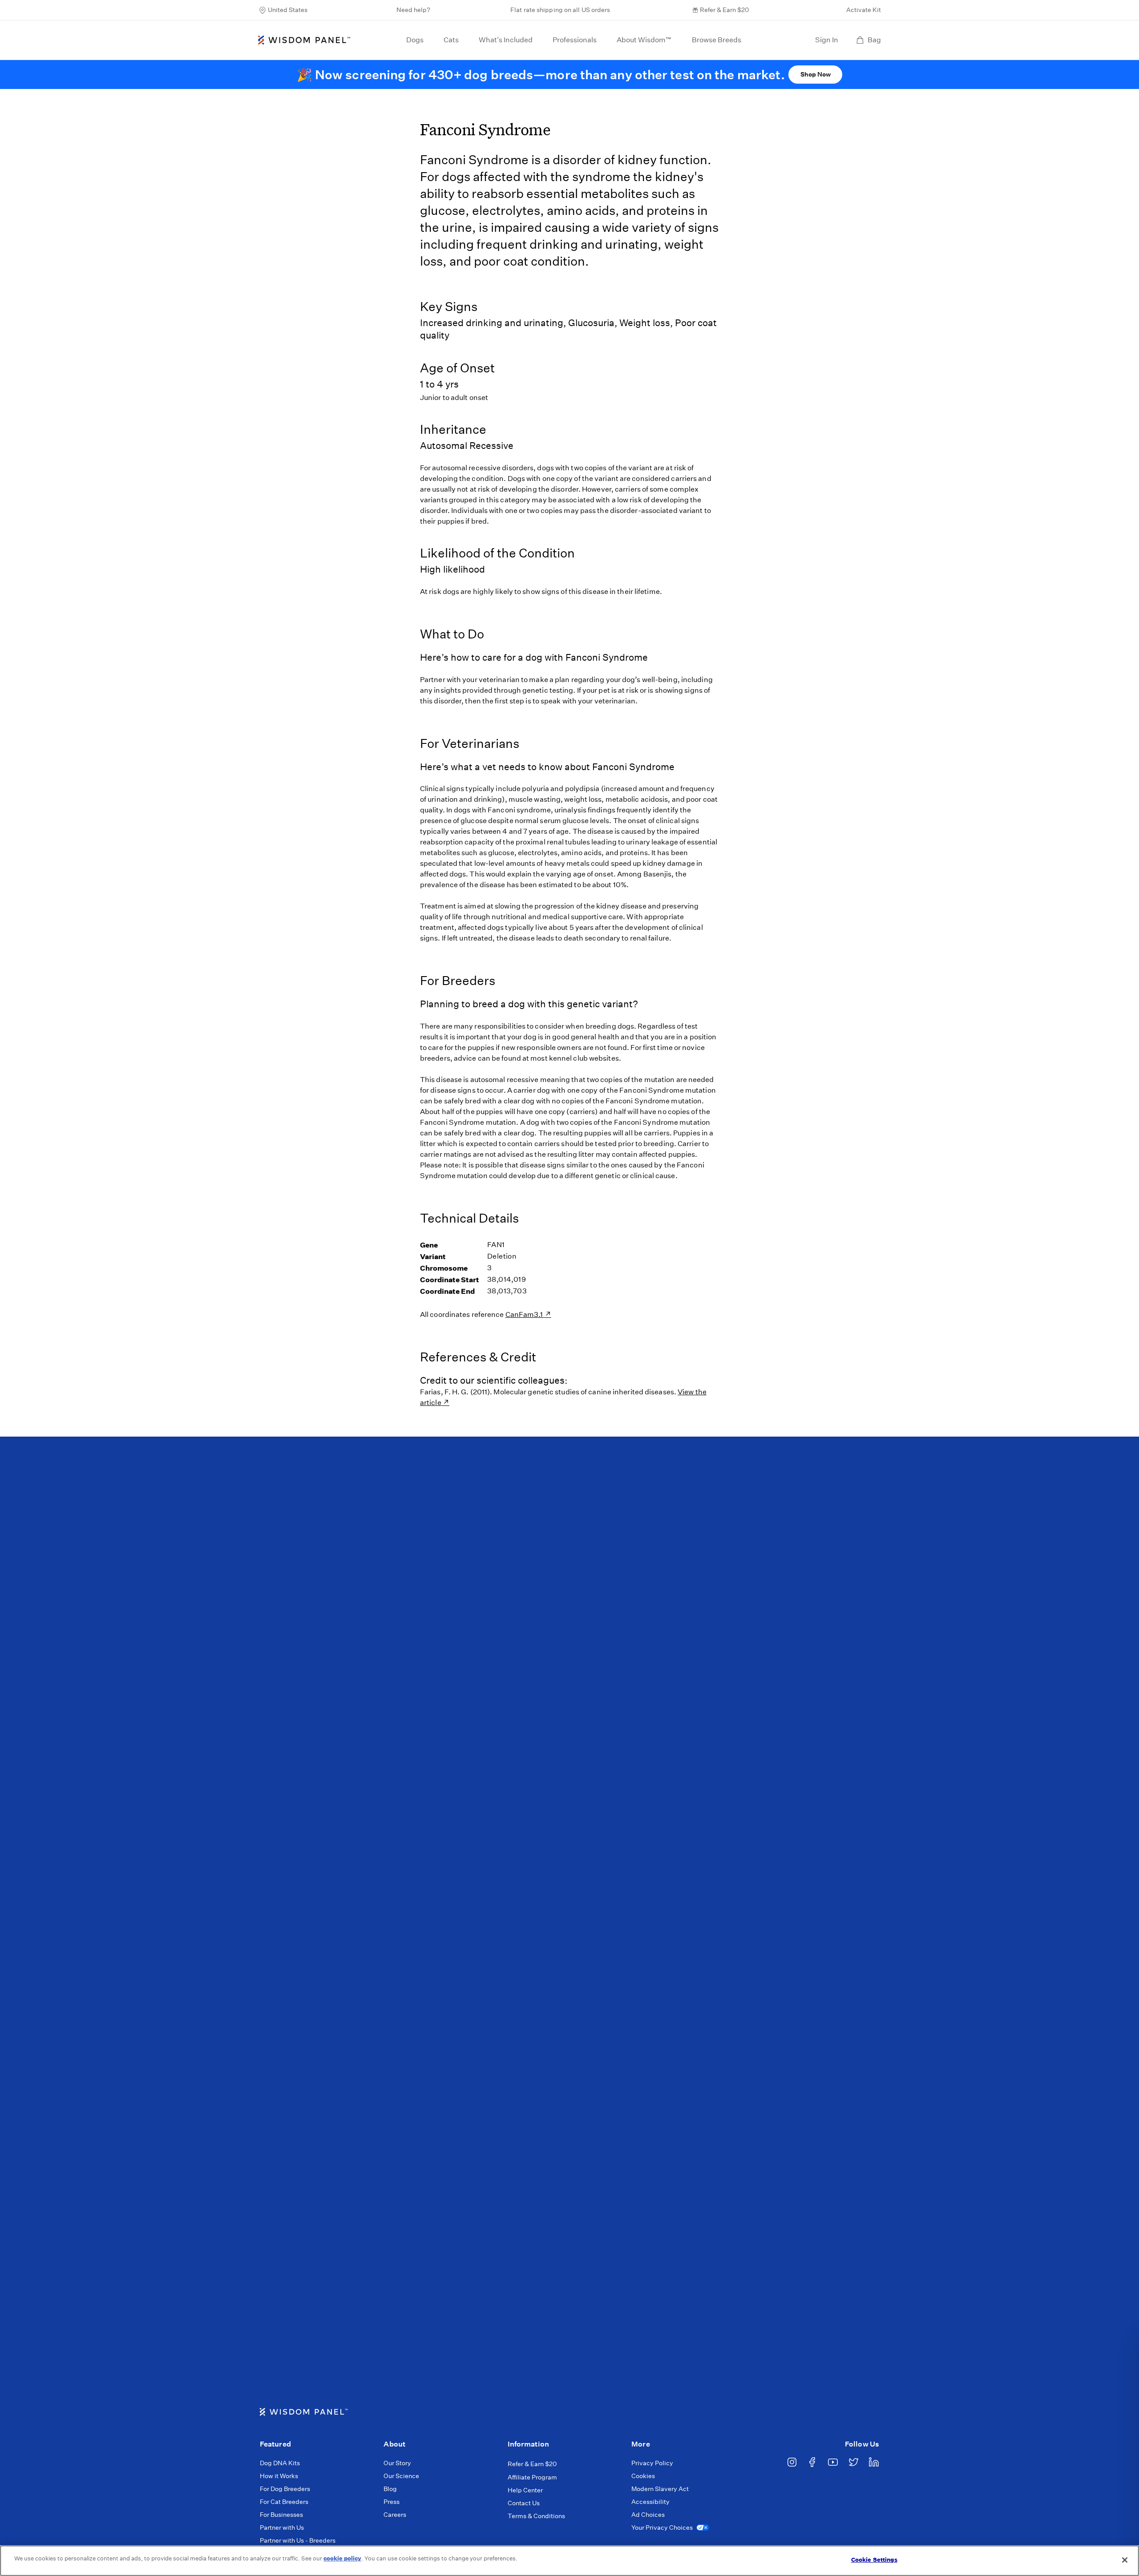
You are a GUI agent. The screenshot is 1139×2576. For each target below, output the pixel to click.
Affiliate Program (532, 2477)
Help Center (525, 2490)
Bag (874, 40)
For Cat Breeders (284, 2502)
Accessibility (650, 2502)
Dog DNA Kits (280, 2463)
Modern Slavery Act (660, 2489)
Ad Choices (648, 2515)
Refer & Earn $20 (724, 10)
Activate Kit (864, 10)
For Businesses (281, 2515)
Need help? (413, 10)
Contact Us (524, 2503)
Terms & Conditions (536, 2516)
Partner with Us (282, 2528)
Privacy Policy (652, 2463)
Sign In (827, 40)
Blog (390, 2489)
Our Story (397, 2463)
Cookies (643, 2476)
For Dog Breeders (285, 2489)
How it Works (279, 2476)
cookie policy (342, 2558)
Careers (395, 2515)
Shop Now (816, 74)
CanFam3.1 (525, 1314)
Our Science (401, 2476)
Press (392, 2502)
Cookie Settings (874, 2560)
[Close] (1125, 2560)
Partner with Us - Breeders (298, 2540)
